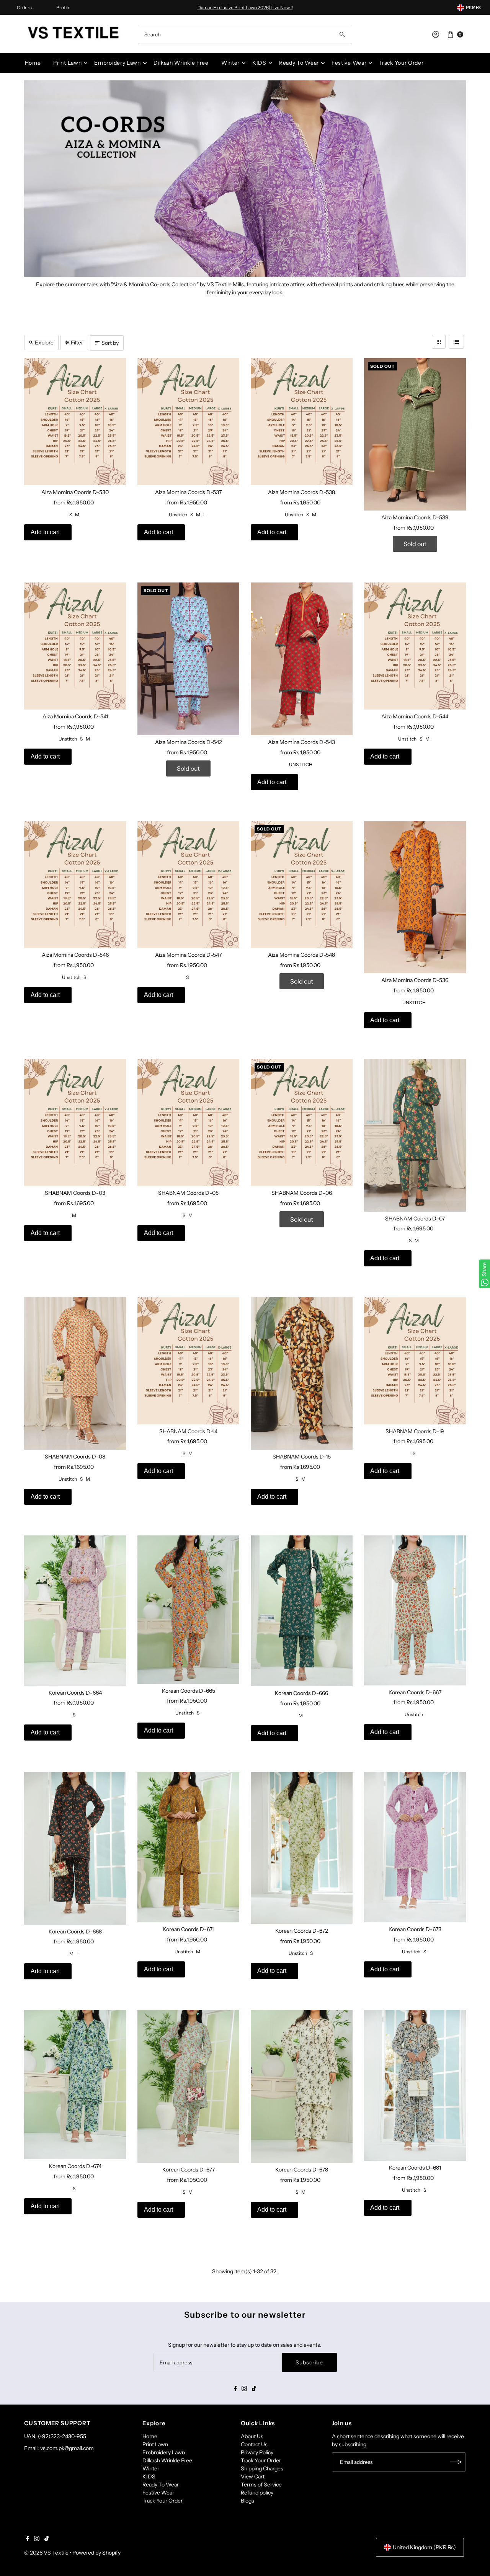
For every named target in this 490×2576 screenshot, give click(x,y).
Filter (77, 343)
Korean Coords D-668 (75, 1932)
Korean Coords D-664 (75, 1693)
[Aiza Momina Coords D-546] (75, 884)
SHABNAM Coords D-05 (188, 1193)
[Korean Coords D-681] (415, 2085)
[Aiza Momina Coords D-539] (415, 435)
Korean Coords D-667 (415, 1692)
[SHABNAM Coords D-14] (188, 1361)
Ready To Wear (299, 63)
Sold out (415, 544)
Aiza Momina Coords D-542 (189, 742)
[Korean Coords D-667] (415, 1610)
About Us (252, 2436)
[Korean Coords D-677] (188, 2086)
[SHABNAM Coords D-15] (302, 1373)
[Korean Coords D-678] (302, 2086)
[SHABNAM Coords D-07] (415, 1135)
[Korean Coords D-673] (415, 1847)
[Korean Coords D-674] (75, 2085)
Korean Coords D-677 (189, 2170)
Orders (24, 7)
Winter (230, 63)
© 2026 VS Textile (46, 2553)
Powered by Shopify (96, 2553)
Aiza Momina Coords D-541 (75, 716)
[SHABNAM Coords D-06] (302, 1122)
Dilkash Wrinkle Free (181, 63)
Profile (63, 7)
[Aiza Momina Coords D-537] (188, 422)
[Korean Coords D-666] (302, 1611)
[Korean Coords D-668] (75, 1848)
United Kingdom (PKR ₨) (424, 2547)
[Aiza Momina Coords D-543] (302, 659)
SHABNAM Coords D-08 (75, 1457)
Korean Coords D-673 (415, 1929)
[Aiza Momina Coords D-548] (302, 884)
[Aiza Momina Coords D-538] (302, 422)
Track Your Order (401, 63)
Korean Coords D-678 (302, 2170)
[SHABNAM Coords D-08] (75, 1373)
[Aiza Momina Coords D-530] (75, 422)
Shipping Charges (262, 2468)
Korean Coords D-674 (75, 2166)
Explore (44, 343)
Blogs (247, 2501)
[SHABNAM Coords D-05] (188, 1122)
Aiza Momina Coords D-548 (301, 955)
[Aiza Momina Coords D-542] (188, 659)
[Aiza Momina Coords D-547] (188, 884)
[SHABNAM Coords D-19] (415, 1361)
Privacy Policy (257, 2452)
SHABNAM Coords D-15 (302, 1457)
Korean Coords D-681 (415, 2168)
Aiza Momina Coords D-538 (301, 492)
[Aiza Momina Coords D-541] (75, 646)
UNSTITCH (301, 764)
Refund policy (257, 2493)
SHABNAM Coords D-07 (415, 1219)
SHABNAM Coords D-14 (188, 1431)
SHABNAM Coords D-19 (415, 1431)
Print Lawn (67, 63)
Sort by (110, 343)
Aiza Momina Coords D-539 (415, 517)
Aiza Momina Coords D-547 (188, 955)
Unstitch (178, 515)
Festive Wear (349, 63)
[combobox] (245, 34)
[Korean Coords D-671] (188, 1847)
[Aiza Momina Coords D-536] (415, 897)
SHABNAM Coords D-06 (302, 1193)
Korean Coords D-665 (189, 1691)
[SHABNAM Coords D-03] (75, 1122)
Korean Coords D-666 (301, 1693)
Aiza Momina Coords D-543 (301, 742)
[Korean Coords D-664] (75, 1611)
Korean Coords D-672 (302, 1931)
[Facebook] (235, 2389)
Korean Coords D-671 (189, 1929)
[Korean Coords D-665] (188, 1610)
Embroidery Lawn (118, 63)
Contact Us (254, 2444)
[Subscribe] (456, 2462)
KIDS (259, 63)
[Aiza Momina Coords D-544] (415, 646)
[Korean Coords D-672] (302, 1848)
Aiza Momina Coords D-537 (188, 492)
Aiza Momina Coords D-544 (415, 716)
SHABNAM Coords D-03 (75, 1193)
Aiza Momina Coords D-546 (75, 955)
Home (33, 63)
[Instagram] (244, 2389)
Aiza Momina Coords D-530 (75, 492)
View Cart (253, 2476)
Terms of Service (261, 2485)
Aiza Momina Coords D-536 (415, 980)
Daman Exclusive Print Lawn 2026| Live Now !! (245, 7)
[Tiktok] (254, 2389)
